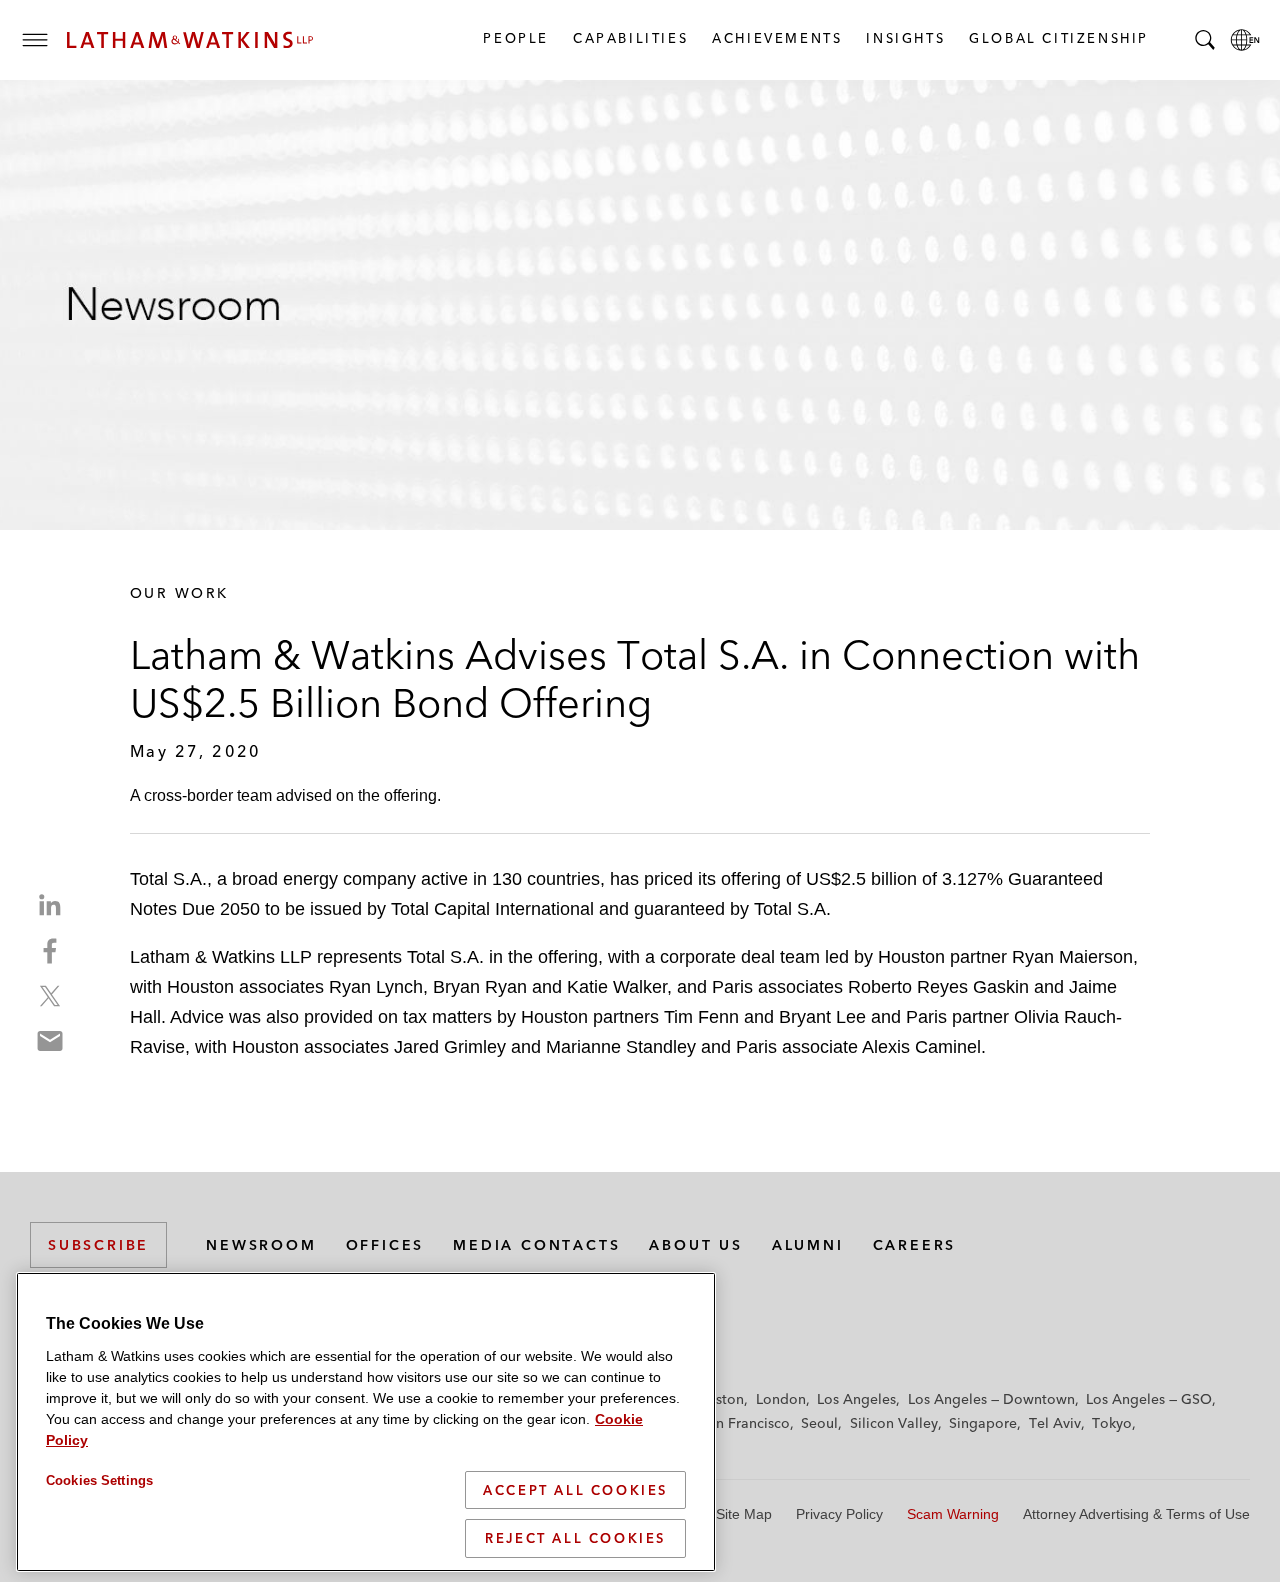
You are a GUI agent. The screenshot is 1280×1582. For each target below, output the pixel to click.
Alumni (808, 1245)
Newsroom (261, 1245)
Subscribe (98, 1245)
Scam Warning (953, 1514)
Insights (904, 38)
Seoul (819, 1423)
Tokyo (1112, 1423)
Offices (385, 1245)
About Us (695, 1245)
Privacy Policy (839, 1514)
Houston (716, 1399)
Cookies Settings (99, 1480)
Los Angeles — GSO (1149, 1399)
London (781, 1399)
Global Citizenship (1058, 38)
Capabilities (629, 38)
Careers (915, 1245)
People (515, 38)
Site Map (744, 1514)
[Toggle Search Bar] (1205, 40)
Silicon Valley (894, 1423)
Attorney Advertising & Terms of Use (1136, 1514)
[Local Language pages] (1245, 40)
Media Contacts (536, 1245)
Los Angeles (856, 1399)
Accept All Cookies (575, 1490)
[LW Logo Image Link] (190, 40)
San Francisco (745, 1423)
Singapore (983, 1423)
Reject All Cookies (575, 1538)
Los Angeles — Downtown (991, 1399)
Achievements (776, 38)
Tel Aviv (1055, 1423)
